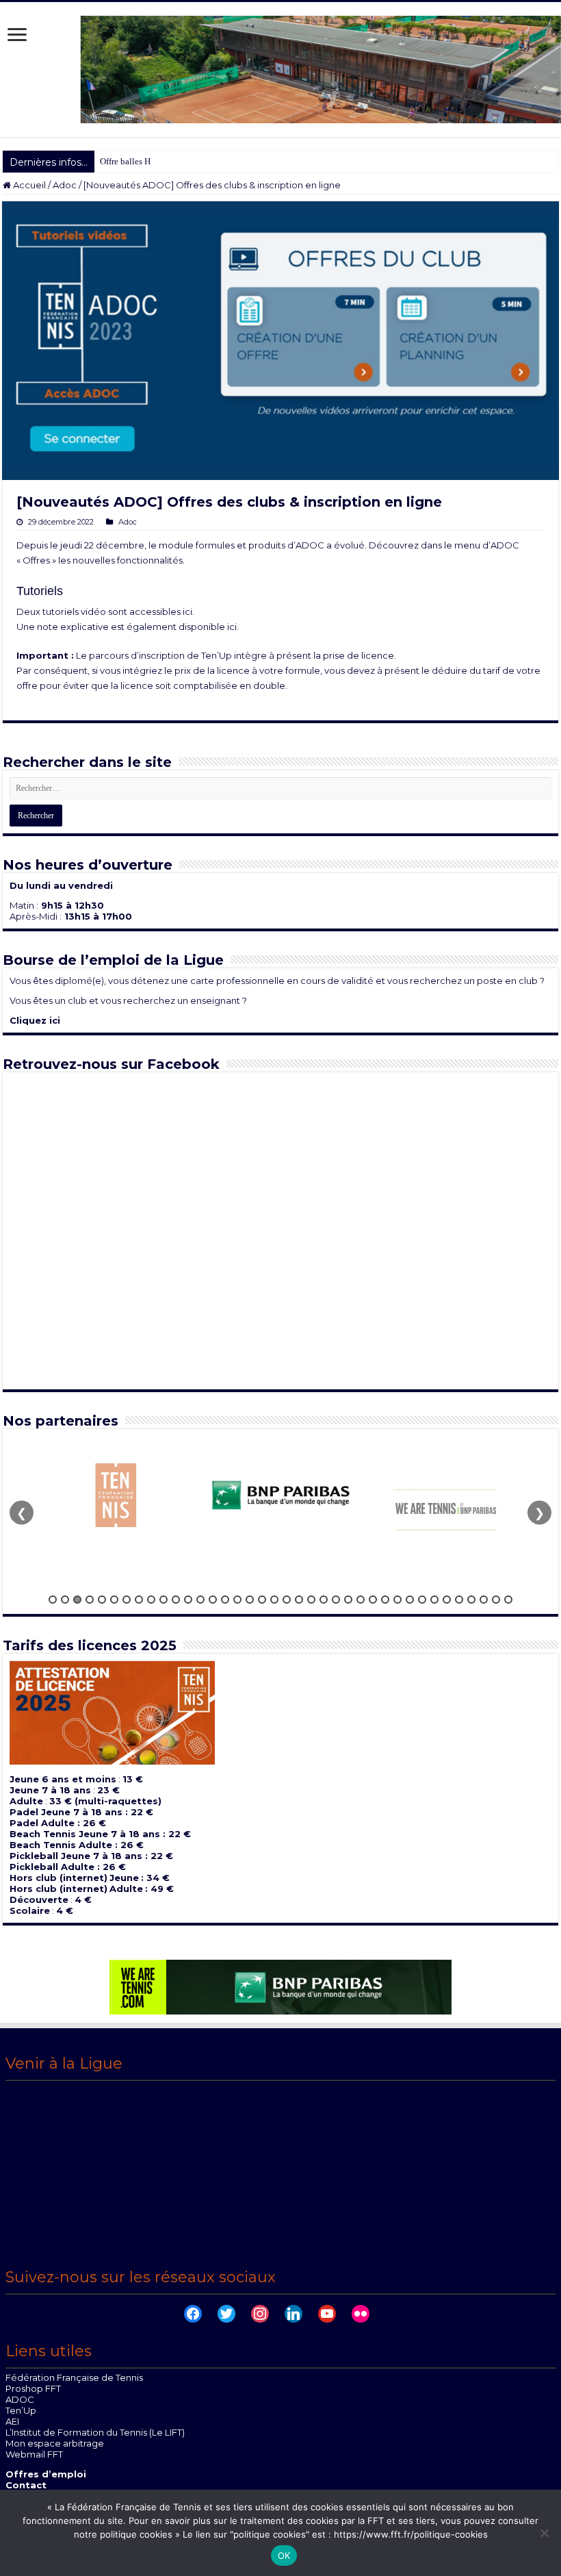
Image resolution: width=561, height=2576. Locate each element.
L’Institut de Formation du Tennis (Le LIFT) (95, 2432)
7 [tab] (127, 1600)
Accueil (28, 185)
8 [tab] (139, 1600)
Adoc (65, 185)
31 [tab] (422, 1600)
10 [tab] (164, 1600)
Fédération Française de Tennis (74, 2377)
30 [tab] (410, 1600)
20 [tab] (287, 1600)
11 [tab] (176, 1600)
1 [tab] (53, 1600)
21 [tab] (299, 1600)
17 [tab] (250, 1600)
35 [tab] (471, 1600)
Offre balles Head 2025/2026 (153, 161)
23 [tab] (324, 1600)
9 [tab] (151, 1600)
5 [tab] (102, 1600)
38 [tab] (508, 1600)
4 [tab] (90, 1600)
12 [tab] (188, 1600)
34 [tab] (459, 1600)
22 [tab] (311, 1600)
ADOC (20, 2399)
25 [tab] (348, 1600)
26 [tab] (361, 1600)
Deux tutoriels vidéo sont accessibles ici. (105, 611)
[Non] (544, 2533)
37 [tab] (496, 1600)
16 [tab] (237, 1600)
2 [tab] (65, 1600)
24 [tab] (336, 1600)
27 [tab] (373, 1600)
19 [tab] (274, 1600)
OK (284, 2555)
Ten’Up (21, 2410)
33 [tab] (447, 1600)
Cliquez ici (35, 1020)
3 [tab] (77, 1600)
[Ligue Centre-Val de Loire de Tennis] (280, 69)
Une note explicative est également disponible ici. (128, 627)
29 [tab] (397, 1600)
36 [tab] (484, 1600)
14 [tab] (213, 1600)
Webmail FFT (34, 2454)
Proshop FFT (33, 2388)
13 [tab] (200, 1600)
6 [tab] (114, 1600)
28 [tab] (385, 1600)
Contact (26, 2485)
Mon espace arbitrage (55, 2443)
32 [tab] (434, 1600)
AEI (12, 2421)
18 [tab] (262, 1600)
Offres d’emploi (46, 2474)
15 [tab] (225, 1600)
